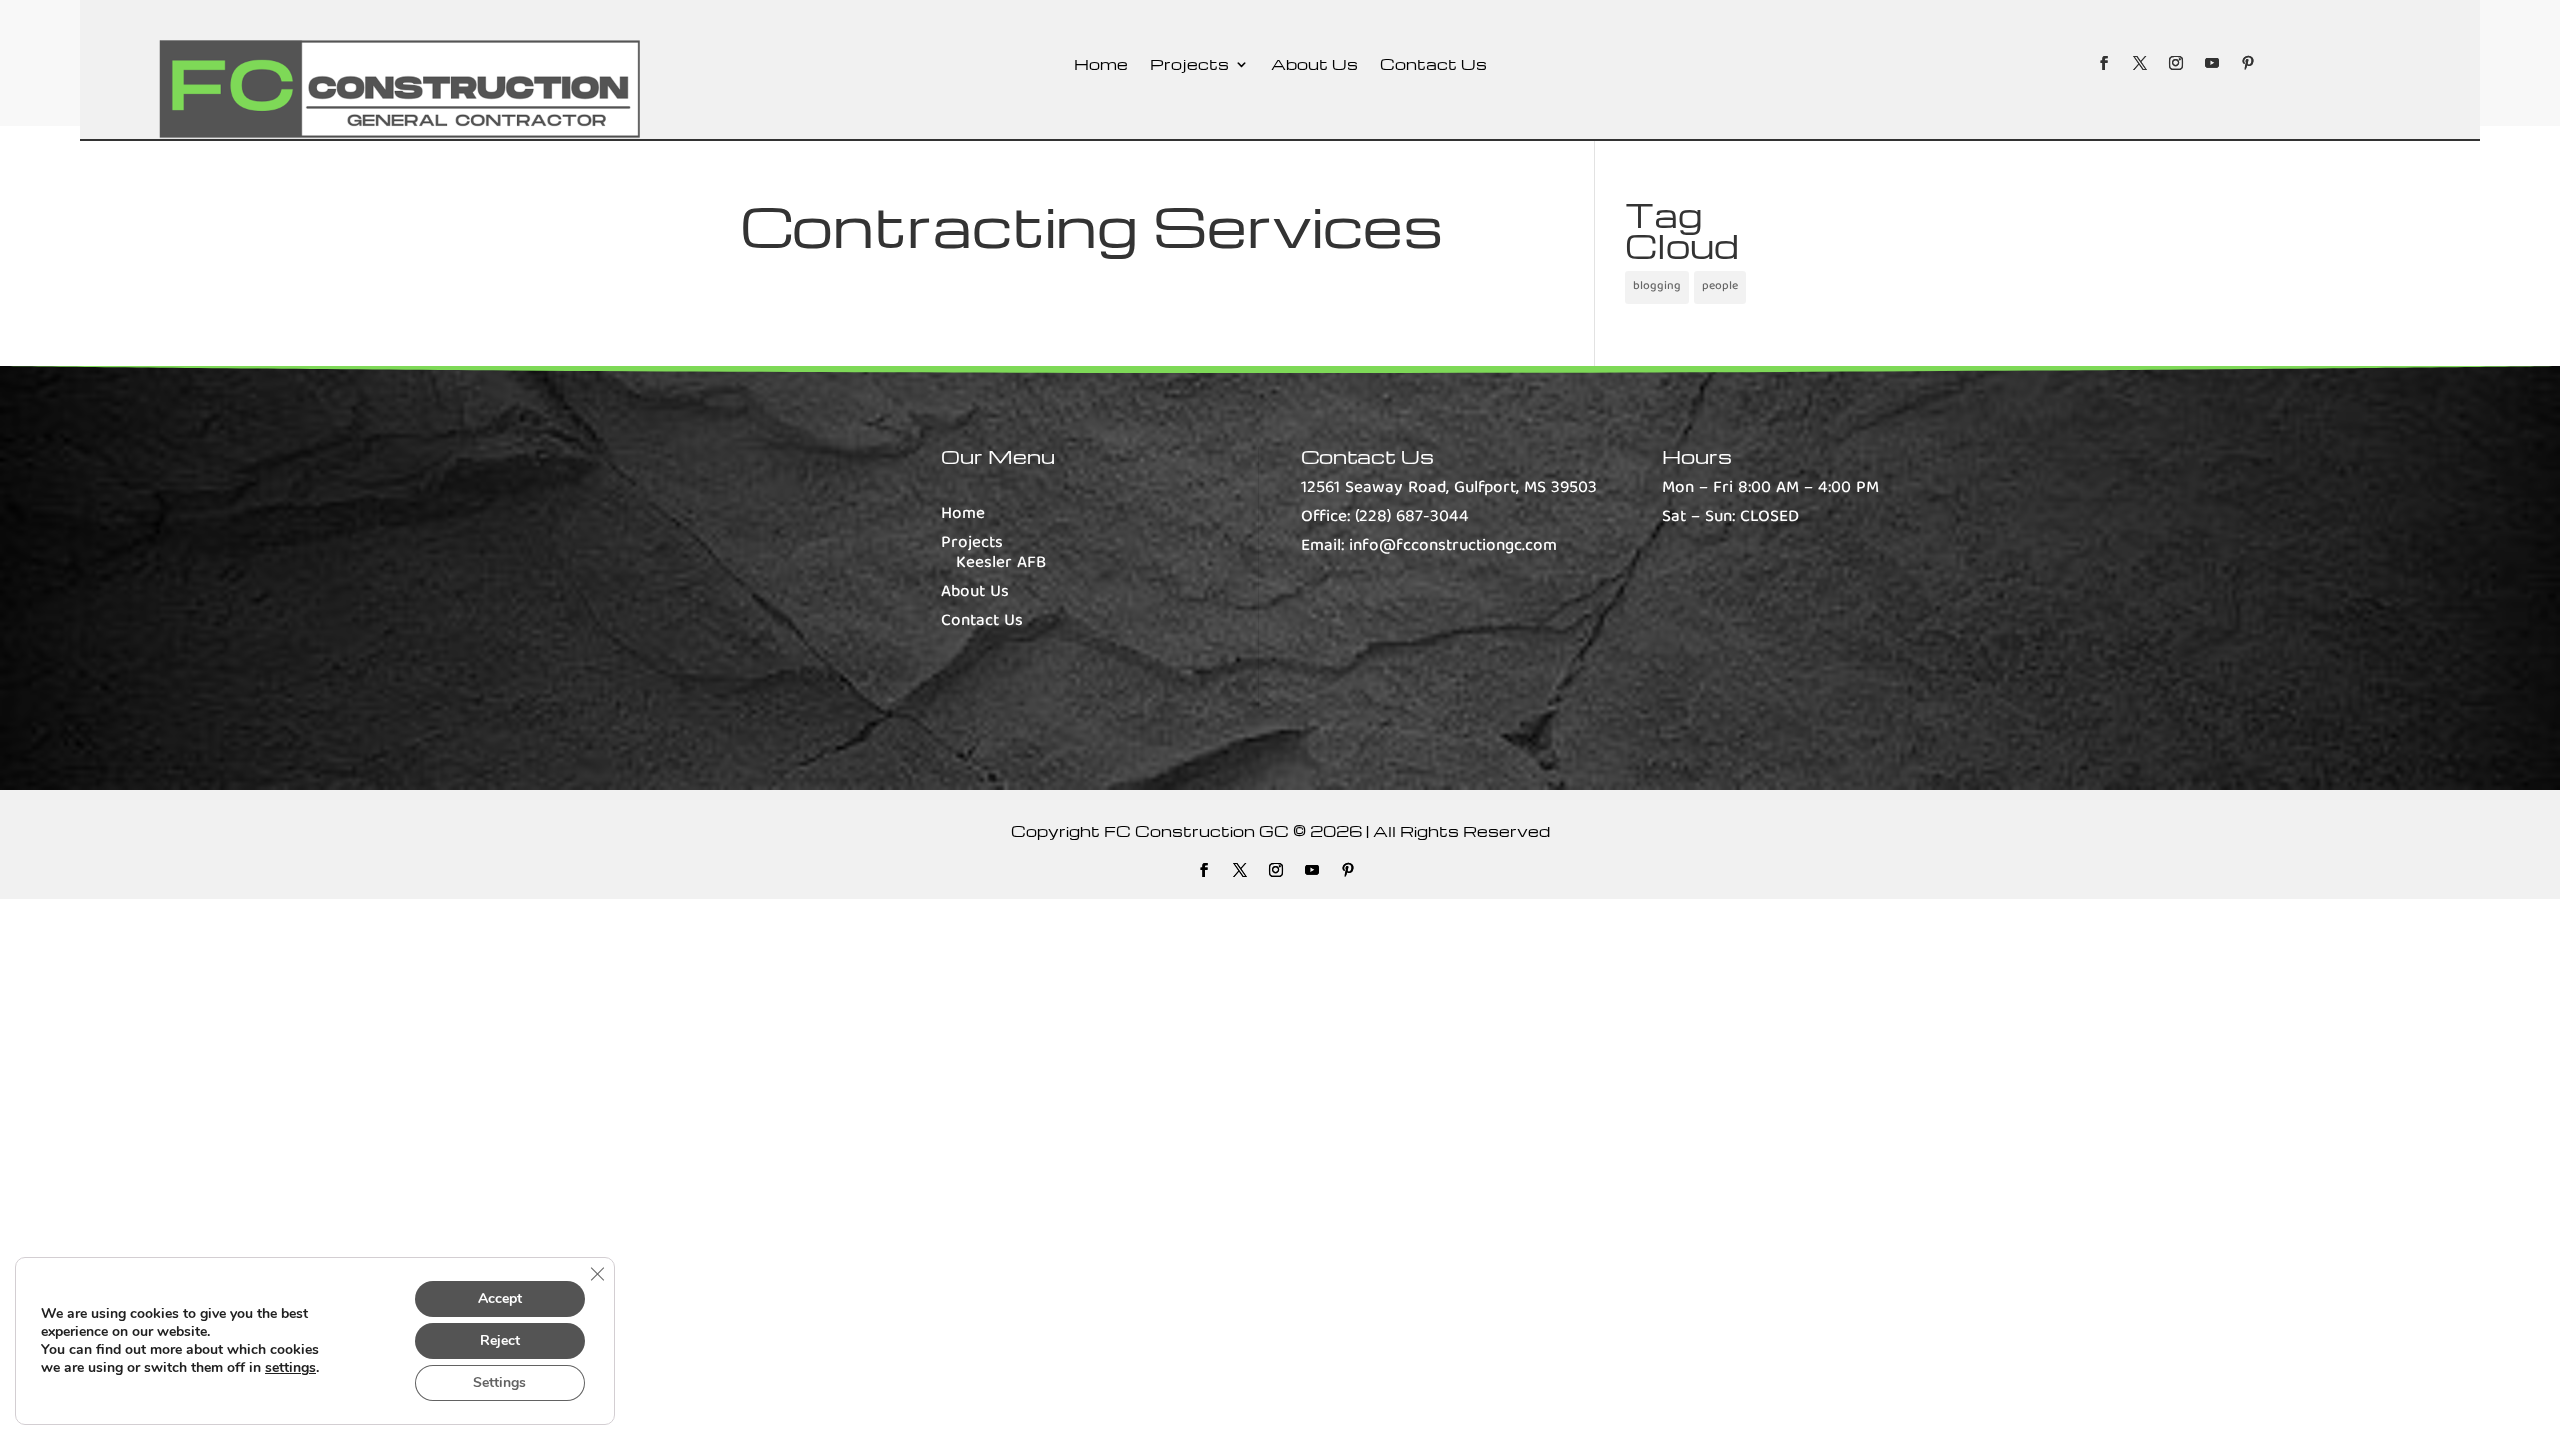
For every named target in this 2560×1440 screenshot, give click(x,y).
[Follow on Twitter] (2140, 63)
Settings (499, 1382)
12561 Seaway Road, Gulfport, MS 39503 (1449, 488)
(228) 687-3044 (1412, 517)
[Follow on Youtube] (2212, 63)
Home (1101, 65)
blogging (1657, 286)
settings (290, 1368)
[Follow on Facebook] (2104, 63)
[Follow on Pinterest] (2248, 63)
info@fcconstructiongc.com (1453, 546)
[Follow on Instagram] (2176, 63)
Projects (1189, 65)
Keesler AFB (1001, 563)
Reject (500, 1340)
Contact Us (1433, 65)
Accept (500, 1298)
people (1720, 286)
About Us (1314, 65)
